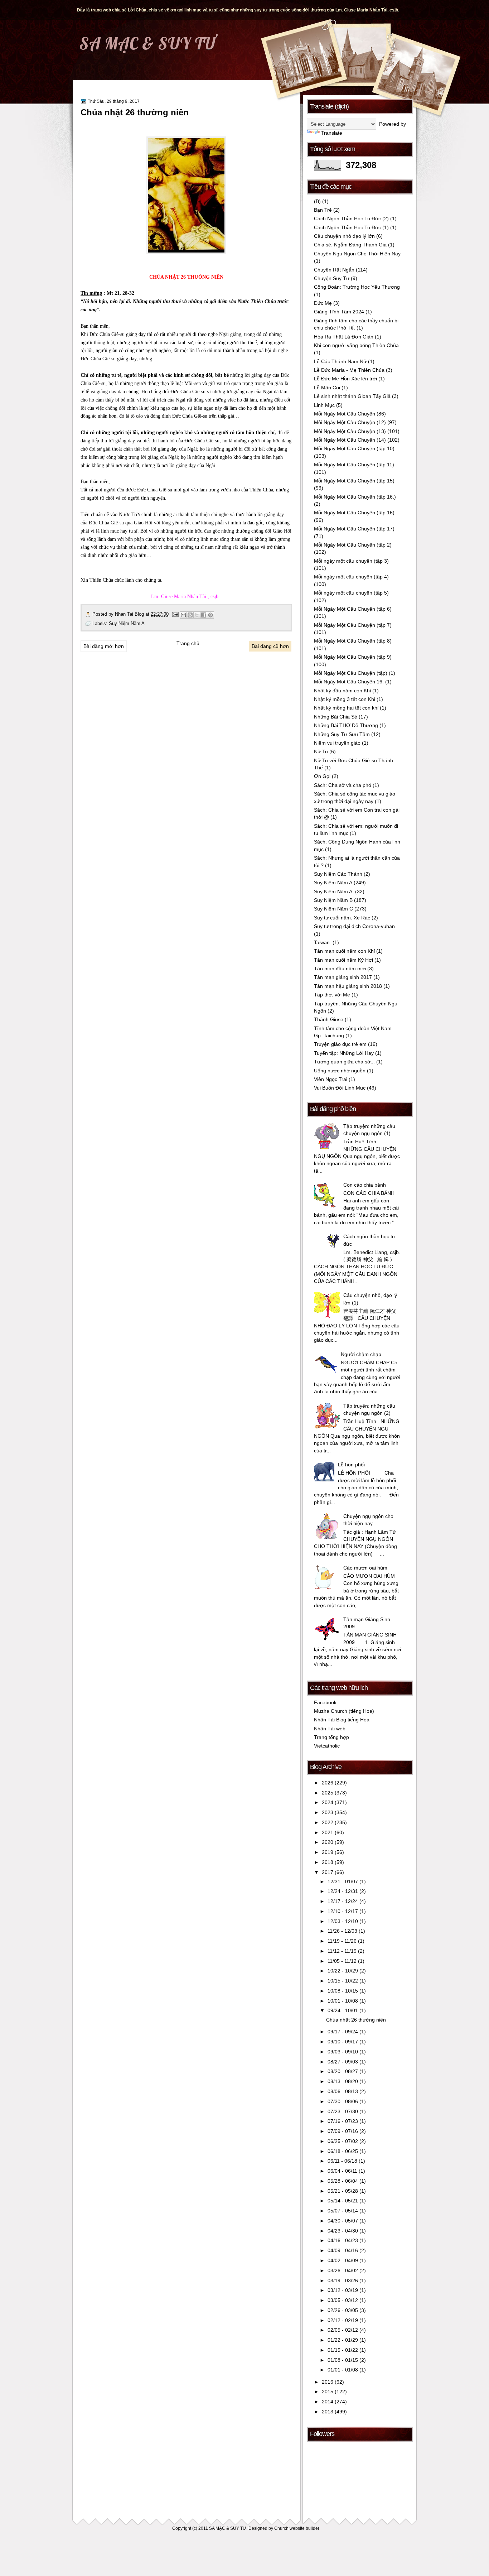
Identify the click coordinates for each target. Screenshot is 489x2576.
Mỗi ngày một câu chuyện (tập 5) (351, 593)
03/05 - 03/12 (343, 2300)
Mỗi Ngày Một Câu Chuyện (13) (350, 431)
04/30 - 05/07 (343, 2221)
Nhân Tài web (330, 1729)
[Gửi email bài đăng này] (183, 615)
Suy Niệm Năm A (127, 623)
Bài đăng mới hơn (104, 646)
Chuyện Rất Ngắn (334, 270)
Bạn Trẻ (323, 210)
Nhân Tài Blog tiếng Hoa (342, 1720)
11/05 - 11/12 (343, 1961)
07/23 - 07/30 (343, 2112)
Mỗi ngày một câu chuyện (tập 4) (351, 577)
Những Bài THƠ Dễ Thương (346, 725)
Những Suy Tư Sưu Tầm (342, 734)
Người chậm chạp (361, 1354)
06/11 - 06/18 (343, 2161)
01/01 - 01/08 (343, 2370)
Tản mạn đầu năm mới (340, 969)
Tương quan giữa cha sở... (344, 1062)
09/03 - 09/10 (343, 2052)
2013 (328, 2412)
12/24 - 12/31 (343, 1891)
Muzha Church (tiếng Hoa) (344, 1711)
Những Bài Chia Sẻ (336, 717)
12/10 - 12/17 (343, 1911)
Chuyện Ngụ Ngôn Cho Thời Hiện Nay (357, 254)
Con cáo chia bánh (365, 1185)
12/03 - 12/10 (343, 1921)
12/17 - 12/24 (343, 1901)
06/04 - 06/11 (343, 2171)
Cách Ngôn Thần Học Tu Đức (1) (351, 228)
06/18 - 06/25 (343, 2151)
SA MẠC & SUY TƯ (147, 43)
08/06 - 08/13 (343, 2092)
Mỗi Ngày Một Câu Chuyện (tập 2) (353, 545)
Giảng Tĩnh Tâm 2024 (339, 312)
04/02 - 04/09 (343, 2261)
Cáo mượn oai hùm (365, 1568)
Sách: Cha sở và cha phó (343, 785)
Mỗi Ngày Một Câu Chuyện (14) (350, 440)
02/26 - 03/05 (343, 2310)
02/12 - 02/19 (343, 2320)
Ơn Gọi (322, 776)
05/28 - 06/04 (343, 2181)
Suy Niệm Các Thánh (338, 874)
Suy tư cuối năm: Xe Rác (342, 918)
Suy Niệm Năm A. (334, 892)
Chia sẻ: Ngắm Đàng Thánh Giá (350, 245)
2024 (328, 1803)
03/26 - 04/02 (343, 2271)
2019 (328, 1852)
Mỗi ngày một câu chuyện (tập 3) (351, 561)
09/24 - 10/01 (343, 2011)
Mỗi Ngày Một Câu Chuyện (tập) (351, 673)
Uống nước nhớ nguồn (340, 1071)
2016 (328, 2382)
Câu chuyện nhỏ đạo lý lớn (344, 236)
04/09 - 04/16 (343, 2251)
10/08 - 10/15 (343, 1991)
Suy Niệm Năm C (333, 909)
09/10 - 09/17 (343, 2042)
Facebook (325, 1703)
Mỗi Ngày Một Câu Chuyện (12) (350, 422)
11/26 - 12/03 (343, 1931)
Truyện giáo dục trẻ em (340, 1044)
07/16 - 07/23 (343, 2121)
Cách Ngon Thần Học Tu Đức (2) (351, 219)
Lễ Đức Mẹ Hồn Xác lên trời (345, 379)
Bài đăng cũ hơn (270, 646)
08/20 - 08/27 (343, 2072)
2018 (328, 1862)
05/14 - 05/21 (343, 2201)
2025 (328, 1793)
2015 (328, 2392)
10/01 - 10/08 (343, 2001)
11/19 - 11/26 (343, 1941)
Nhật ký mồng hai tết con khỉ (346, 708)
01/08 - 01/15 (343, 2360)
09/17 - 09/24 (343, 2032)
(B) (317, 201)
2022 (328, 1823)
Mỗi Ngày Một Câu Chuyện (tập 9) (353, 657)
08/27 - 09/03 (343, 2062)
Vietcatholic (327, 1746)
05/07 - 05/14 (343, 2211)
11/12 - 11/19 (343, 1951)
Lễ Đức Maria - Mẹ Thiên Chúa (349, 370)
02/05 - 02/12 (343, 2330)
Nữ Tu (321, 752)
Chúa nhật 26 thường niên (135, 112)
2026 (328, 1783)
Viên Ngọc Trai (331, 1079)
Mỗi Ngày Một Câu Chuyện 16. (349, 682)
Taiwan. (323, 943)
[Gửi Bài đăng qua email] (175, 614)
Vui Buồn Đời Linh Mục (340, 1088)
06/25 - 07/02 (343, 2141)
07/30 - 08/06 (343, 2102)
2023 (328, 1813)
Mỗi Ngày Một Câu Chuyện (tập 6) (353, 609)
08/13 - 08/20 (343, 2082)
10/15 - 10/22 (343, 1981)
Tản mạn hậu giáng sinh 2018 (348, 986)
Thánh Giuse (329, 1020)
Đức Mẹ (323, 303)
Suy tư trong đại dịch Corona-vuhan (354, 926)
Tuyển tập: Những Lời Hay (344, 1053)
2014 (328, 2402)
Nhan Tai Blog (130, 614)
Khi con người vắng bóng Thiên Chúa (356, 345)
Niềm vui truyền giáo (337, 743)
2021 (328, 1833)
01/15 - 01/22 (343, 2350)
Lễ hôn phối (351, 1465)
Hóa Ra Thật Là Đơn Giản (344, 337)
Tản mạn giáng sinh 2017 (343, 977)
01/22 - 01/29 (343, 2340)
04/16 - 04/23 (343, 2241)
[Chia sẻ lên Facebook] (204, 615)
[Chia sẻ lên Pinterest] (210, 615)
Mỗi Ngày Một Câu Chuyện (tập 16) (354, 513)
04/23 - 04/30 (343, 2231)
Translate (332, 133)
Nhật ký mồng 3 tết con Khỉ (345, 699)
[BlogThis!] (190, 615)
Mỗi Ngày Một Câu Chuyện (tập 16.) (355, 497)
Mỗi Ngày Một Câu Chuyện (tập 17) (354, 529)
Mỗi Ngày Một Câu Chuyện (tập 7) (353, 625)
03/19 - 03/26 (343, 2281)
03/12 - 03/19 (343, 2290)
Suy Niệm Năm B (333, 900)
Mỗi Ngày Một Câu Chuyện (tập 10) (354, 449)
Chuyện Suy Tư (332, 278)
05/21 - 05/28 (343, 2191)
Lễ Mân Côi (327, 388)
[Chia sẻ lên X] (197, 615)
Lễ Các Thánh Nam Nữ (340, 362)
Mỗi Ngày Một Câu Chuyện (345, 414)
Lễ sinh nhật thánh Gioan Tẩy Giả (352, 396)
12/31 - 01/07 (343, 1882)
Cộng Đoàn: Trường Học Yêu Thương (357, 287)
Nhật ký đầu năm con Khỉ (342, 691)
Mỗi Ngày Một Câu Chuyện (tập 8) (353, 641)
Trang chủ (188, 643)
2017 (328, 1872)
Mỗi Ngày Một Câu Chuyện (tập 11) (354, 465)
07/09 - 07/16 (343, 2131)
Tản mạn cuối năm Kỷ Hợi (343, 960)
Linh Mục (324, 405)
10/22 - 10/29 (343, 1971)
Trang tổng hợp (331, 1737)
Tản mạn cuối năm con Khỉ (344, 951)
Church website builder (297, 2528)
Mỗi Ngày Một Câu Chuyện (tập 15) (354, 481)
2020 (328, 1842)
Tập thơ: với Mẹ (332, 995)
